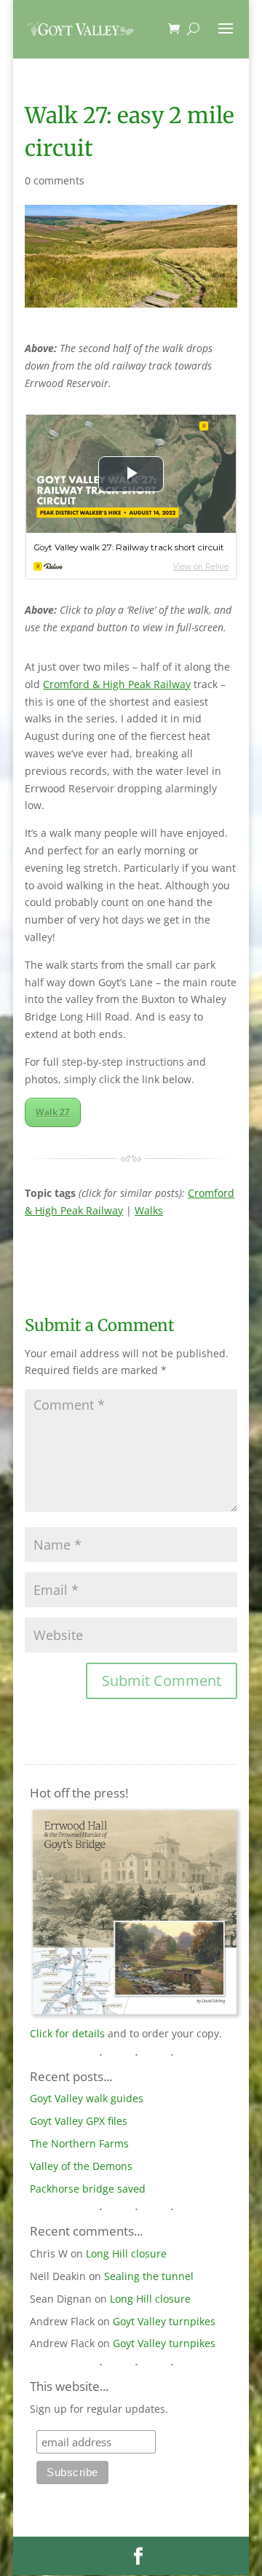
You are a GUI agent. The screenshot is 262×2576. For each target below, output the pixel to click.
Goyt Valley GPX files (79, 2121)
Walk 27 (53, 1112)
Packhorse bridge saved (88, 2189)
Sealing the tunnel (149, 2276)
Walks (149, 1210)
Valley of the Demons (81, 2166)
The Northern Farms (79, 2143)
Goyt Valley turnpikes (164, 2321)
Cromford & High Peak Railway (117, 684)
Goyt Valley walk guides (87, 2098)
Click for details (67, 2033)
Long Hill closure (126, 2253)
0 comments (55, 180)
